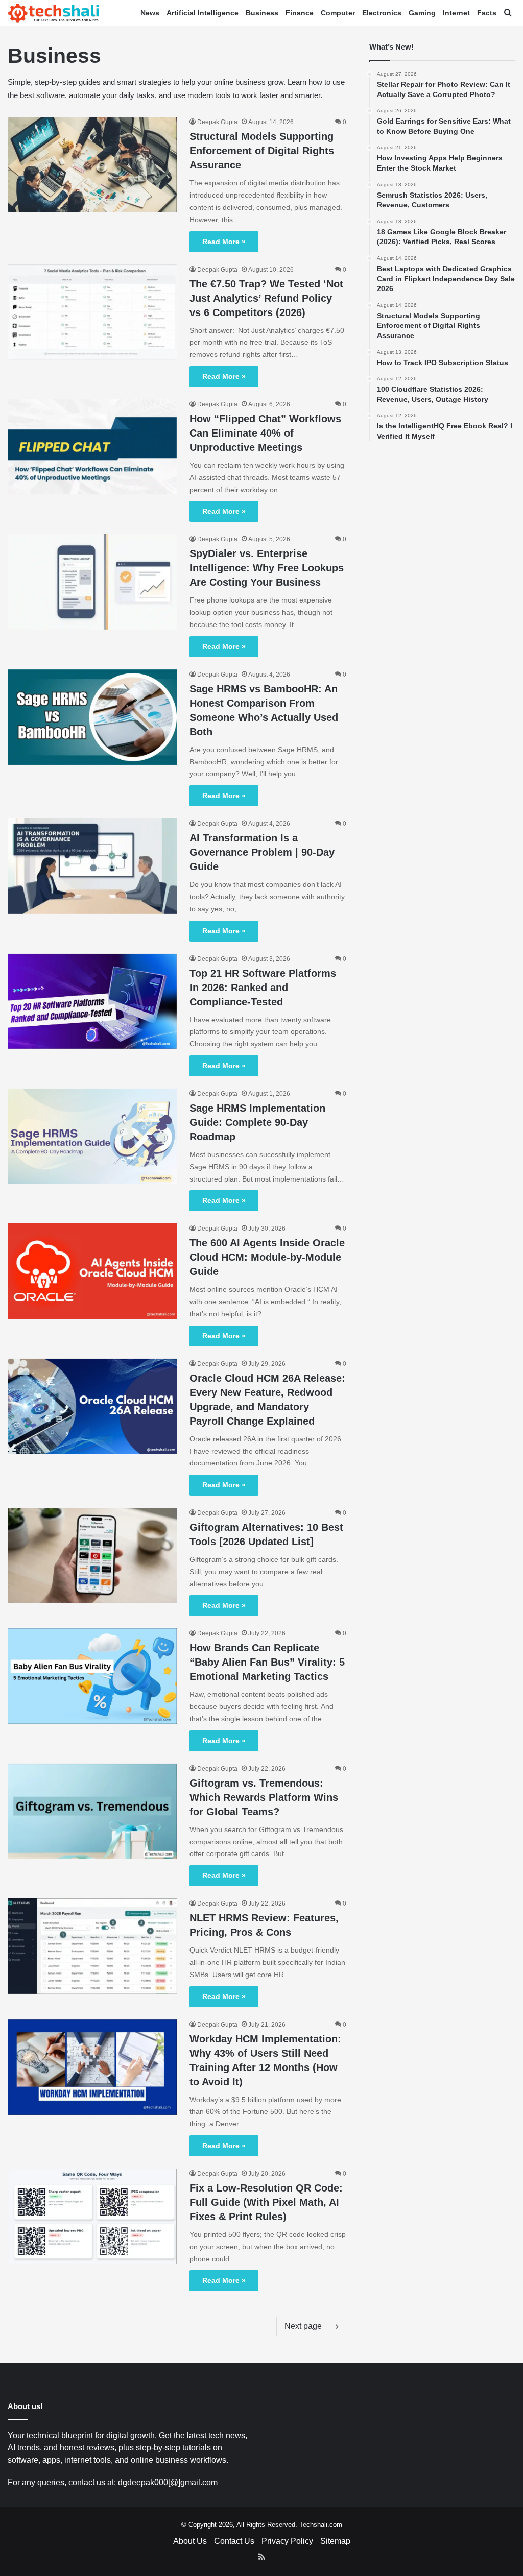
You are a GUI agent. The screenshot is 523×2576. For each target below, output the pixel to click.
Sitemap (335, 2541)
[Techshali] (54, 13)
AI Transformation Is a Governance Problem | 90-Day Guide (262, 852)
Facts (487, 13)
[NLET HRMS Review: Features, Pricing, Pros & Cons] (92, 1946)
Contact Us (234, 2541)
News (150, 13)
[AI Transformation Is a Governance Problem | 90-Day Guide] (92, 866)
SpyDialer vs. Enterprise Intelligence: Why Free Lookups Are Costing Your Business (267, 568)
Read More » (224, 242)
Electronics (382, 13)
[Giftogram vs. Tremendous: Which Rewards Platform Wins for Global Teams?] (92, 1811)
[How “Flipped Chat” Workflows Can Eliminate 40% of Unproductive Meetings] (92, 447)
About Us (190, 2541)
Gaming (422, 13)
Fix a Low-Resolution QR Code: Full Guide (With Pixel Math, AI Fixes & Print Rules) (266, 2202)
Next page (303, 2326)
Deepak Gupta (217, 122)
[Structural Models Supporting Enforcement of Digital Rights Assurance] (92, 164)
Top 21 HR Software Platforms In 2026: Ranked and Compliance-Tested (263, 988)
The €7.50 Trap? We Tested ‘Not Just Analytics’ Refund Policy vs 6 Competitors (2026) (266, 298)
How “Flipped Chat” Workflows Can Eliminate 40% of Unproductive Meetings (265, 433)
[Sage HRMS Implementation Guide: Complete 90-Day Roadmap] (92, 1136)
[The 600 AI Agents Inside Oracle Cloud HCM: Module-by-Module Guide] (92, 1271)
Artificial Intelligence (203, 13)
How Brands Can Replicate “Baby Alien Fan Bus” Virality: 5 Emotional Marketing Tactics (267, 1662)
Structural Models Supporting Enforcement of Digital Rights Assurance (262, 151)
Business (262, 13)
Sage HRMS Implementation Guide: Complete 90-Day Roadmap (257, 1122)
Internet (456, 13)
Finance (300, 13)
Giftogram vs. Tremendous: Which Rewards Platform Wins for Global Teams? (264, 1797)
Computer (338, 13)
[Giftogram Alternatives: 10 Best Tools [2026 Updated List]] (92, 1556)
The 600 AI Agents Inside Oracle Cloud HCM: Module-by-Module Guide (267, 1257)
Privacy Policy (287, 2541)
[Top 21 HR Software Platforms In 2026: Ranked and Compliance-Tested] (92, 1002)
